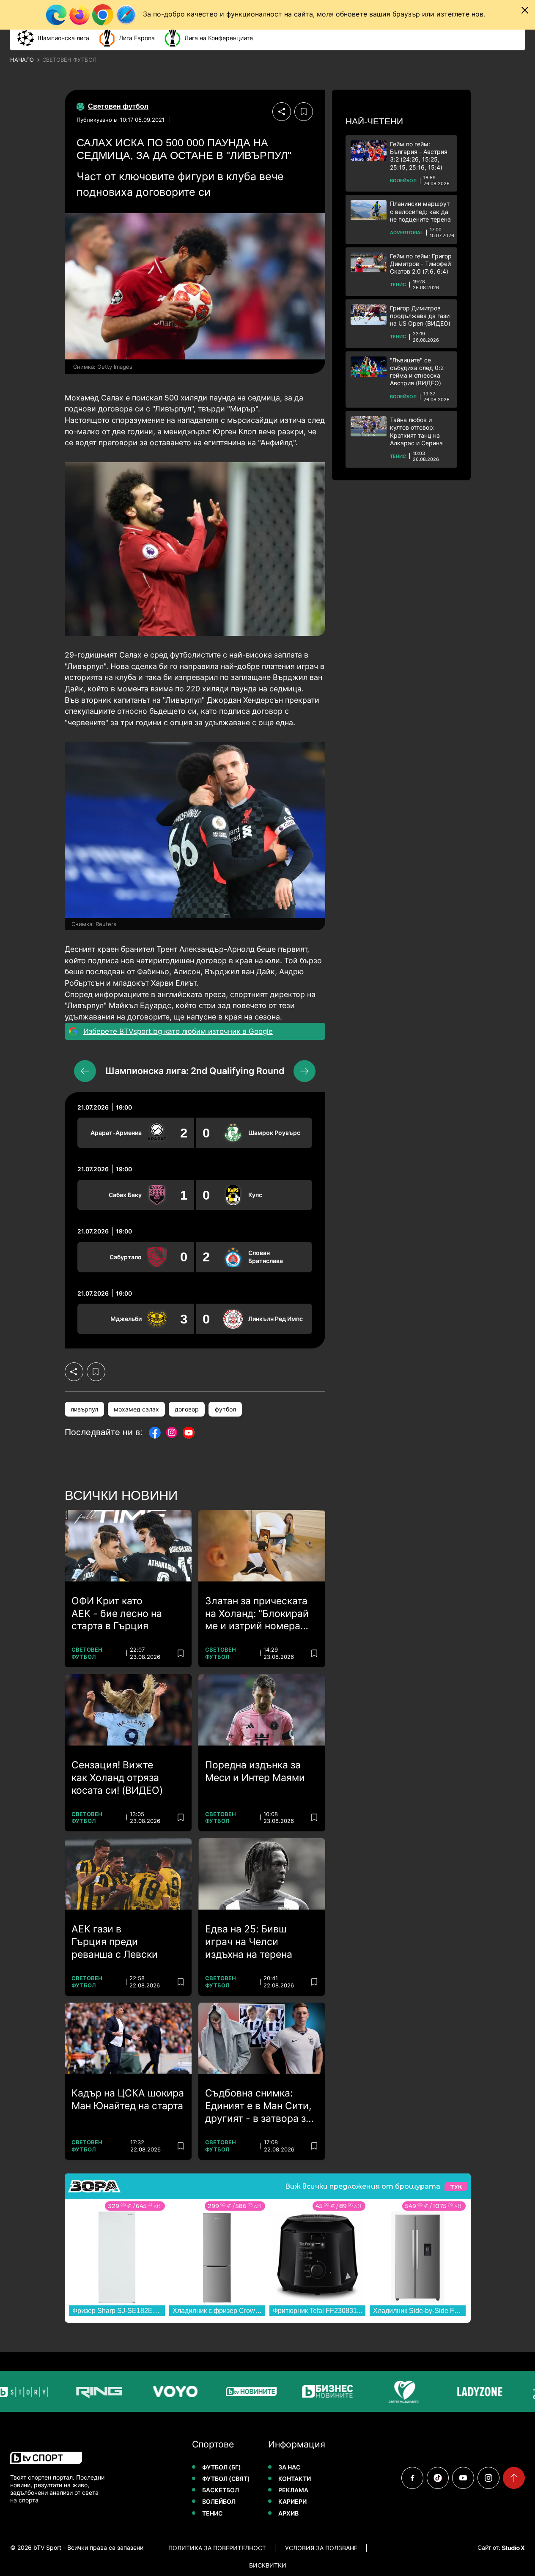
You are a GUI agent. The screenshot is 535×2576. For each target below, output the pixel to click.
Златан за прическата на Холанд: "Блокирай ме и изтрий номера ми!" (257, 1614)
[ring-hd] (76, 2391)
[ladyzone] (456, 2391)
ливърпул (84, 1409)
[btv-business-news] (304, 2391)
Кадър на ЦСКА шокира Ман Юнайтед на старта (128, 2099)
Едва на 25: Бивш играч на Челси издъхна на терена (249, 1942)
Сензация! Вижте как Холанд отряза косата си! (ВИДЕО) (117, 1778)
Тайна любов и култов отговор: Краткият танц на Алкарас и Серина (416, 431)
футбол (225, 1409)
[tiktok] (438, 2478)
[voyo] (152, 2391)
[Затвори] (525, 10)
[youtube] (463, 2478)
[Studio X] (513, 2548)
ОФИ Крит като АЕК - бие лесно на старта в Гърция (117, 1614)
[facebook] (412, 2478)
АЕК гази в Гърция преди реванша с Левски (115, 1942)
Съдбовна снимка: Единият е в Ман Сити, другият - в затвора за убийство (258, 2106)
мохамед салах (136, 1409)
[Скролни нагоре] (514, 2478)
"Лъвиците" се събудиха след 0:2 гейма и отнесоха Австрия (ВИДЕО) (417, 372)
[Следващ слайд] (305, 1071)
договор (187, 1409)
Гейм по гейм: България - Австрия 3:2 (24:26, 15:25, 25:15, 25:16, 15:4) (419, 156)
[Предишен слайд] (85, 1071)
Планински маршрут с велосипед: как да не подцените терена (420, 211)
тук (456, 2187)
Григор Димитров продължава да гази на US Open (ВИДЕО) (420, 316)
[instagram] (488, 2478)
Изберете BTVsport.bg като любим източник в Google (178, 1031)
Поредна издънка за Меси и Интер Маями (255, 1771)
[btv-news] (228, 2391)
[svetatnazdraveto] (380, 2391)
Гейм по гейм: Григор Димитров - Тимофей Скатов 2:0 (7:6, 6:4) (421, 264)
